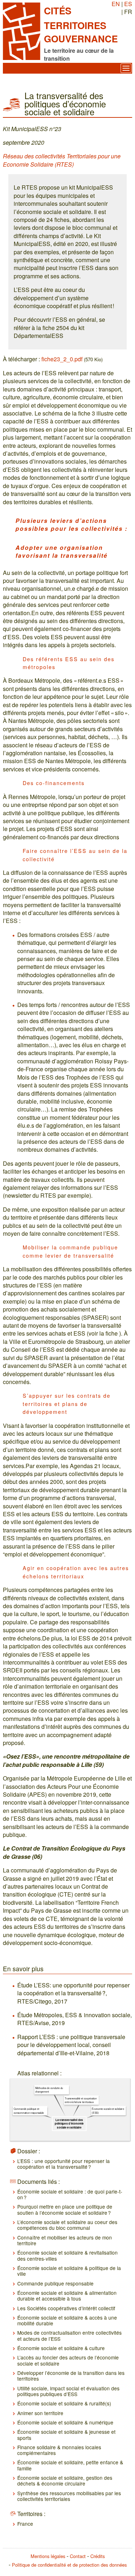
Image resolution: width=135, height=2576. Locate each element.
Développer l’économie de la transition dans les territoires (71, 2376)
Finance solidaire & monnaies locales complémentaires (59, 2450)
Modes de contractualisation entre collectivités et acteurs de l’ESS (69, 2335)
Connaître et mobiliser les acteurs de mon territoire (65, 2240)
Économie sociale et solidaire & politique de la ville (69, 2271)
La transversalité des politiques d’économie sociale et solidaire (69, 2123)
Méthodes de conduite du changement (49, 2090)
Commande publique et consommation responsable (29, 2111)
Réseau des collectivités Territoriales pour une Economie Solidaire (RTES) (62, 160)
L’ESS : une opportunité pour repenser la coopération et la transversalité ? (64, 2164)
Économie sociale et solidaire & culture (61, 2348)
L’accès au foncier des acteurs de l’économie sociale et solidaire (68, 2360)
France (25, 2524)
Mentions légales (48, 2556)
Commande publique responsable (55, 2283)
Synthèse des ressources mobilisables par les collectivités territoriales (69, 2496)
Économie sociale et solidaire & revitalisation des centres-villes (67, 2255)
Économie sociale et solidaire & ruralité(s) (64, 2403)
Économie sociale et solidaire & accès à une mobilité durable (67, 2320)
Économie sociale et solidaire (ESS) (108, 2111)
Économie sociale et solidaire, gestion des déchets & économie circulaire (65, 2480)
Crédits (98, 2556)
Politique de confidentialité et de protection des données (69, 2565)
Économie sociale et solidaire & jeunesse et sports (66, 2435)
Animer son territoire (40, 2413)
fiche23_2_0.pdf (62, 359)
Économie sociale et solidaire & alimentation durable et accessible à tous (67, 2296)
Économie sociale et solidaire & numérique (65, 2422)
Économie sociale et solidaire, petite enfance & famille (70, 2465)
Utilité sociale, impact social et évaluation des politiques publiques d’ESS (68, 2391)
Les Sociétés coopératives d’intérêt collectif (66, 2308)
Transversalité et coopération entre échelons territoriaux (81, 2100)
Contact (78, 2556)
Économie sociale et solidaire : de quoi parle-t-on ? (70, 2194)
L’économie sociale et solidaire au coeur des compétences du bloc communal (67, 2225)
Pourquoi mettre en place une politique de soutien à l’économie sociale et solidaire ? (65, 2209)
